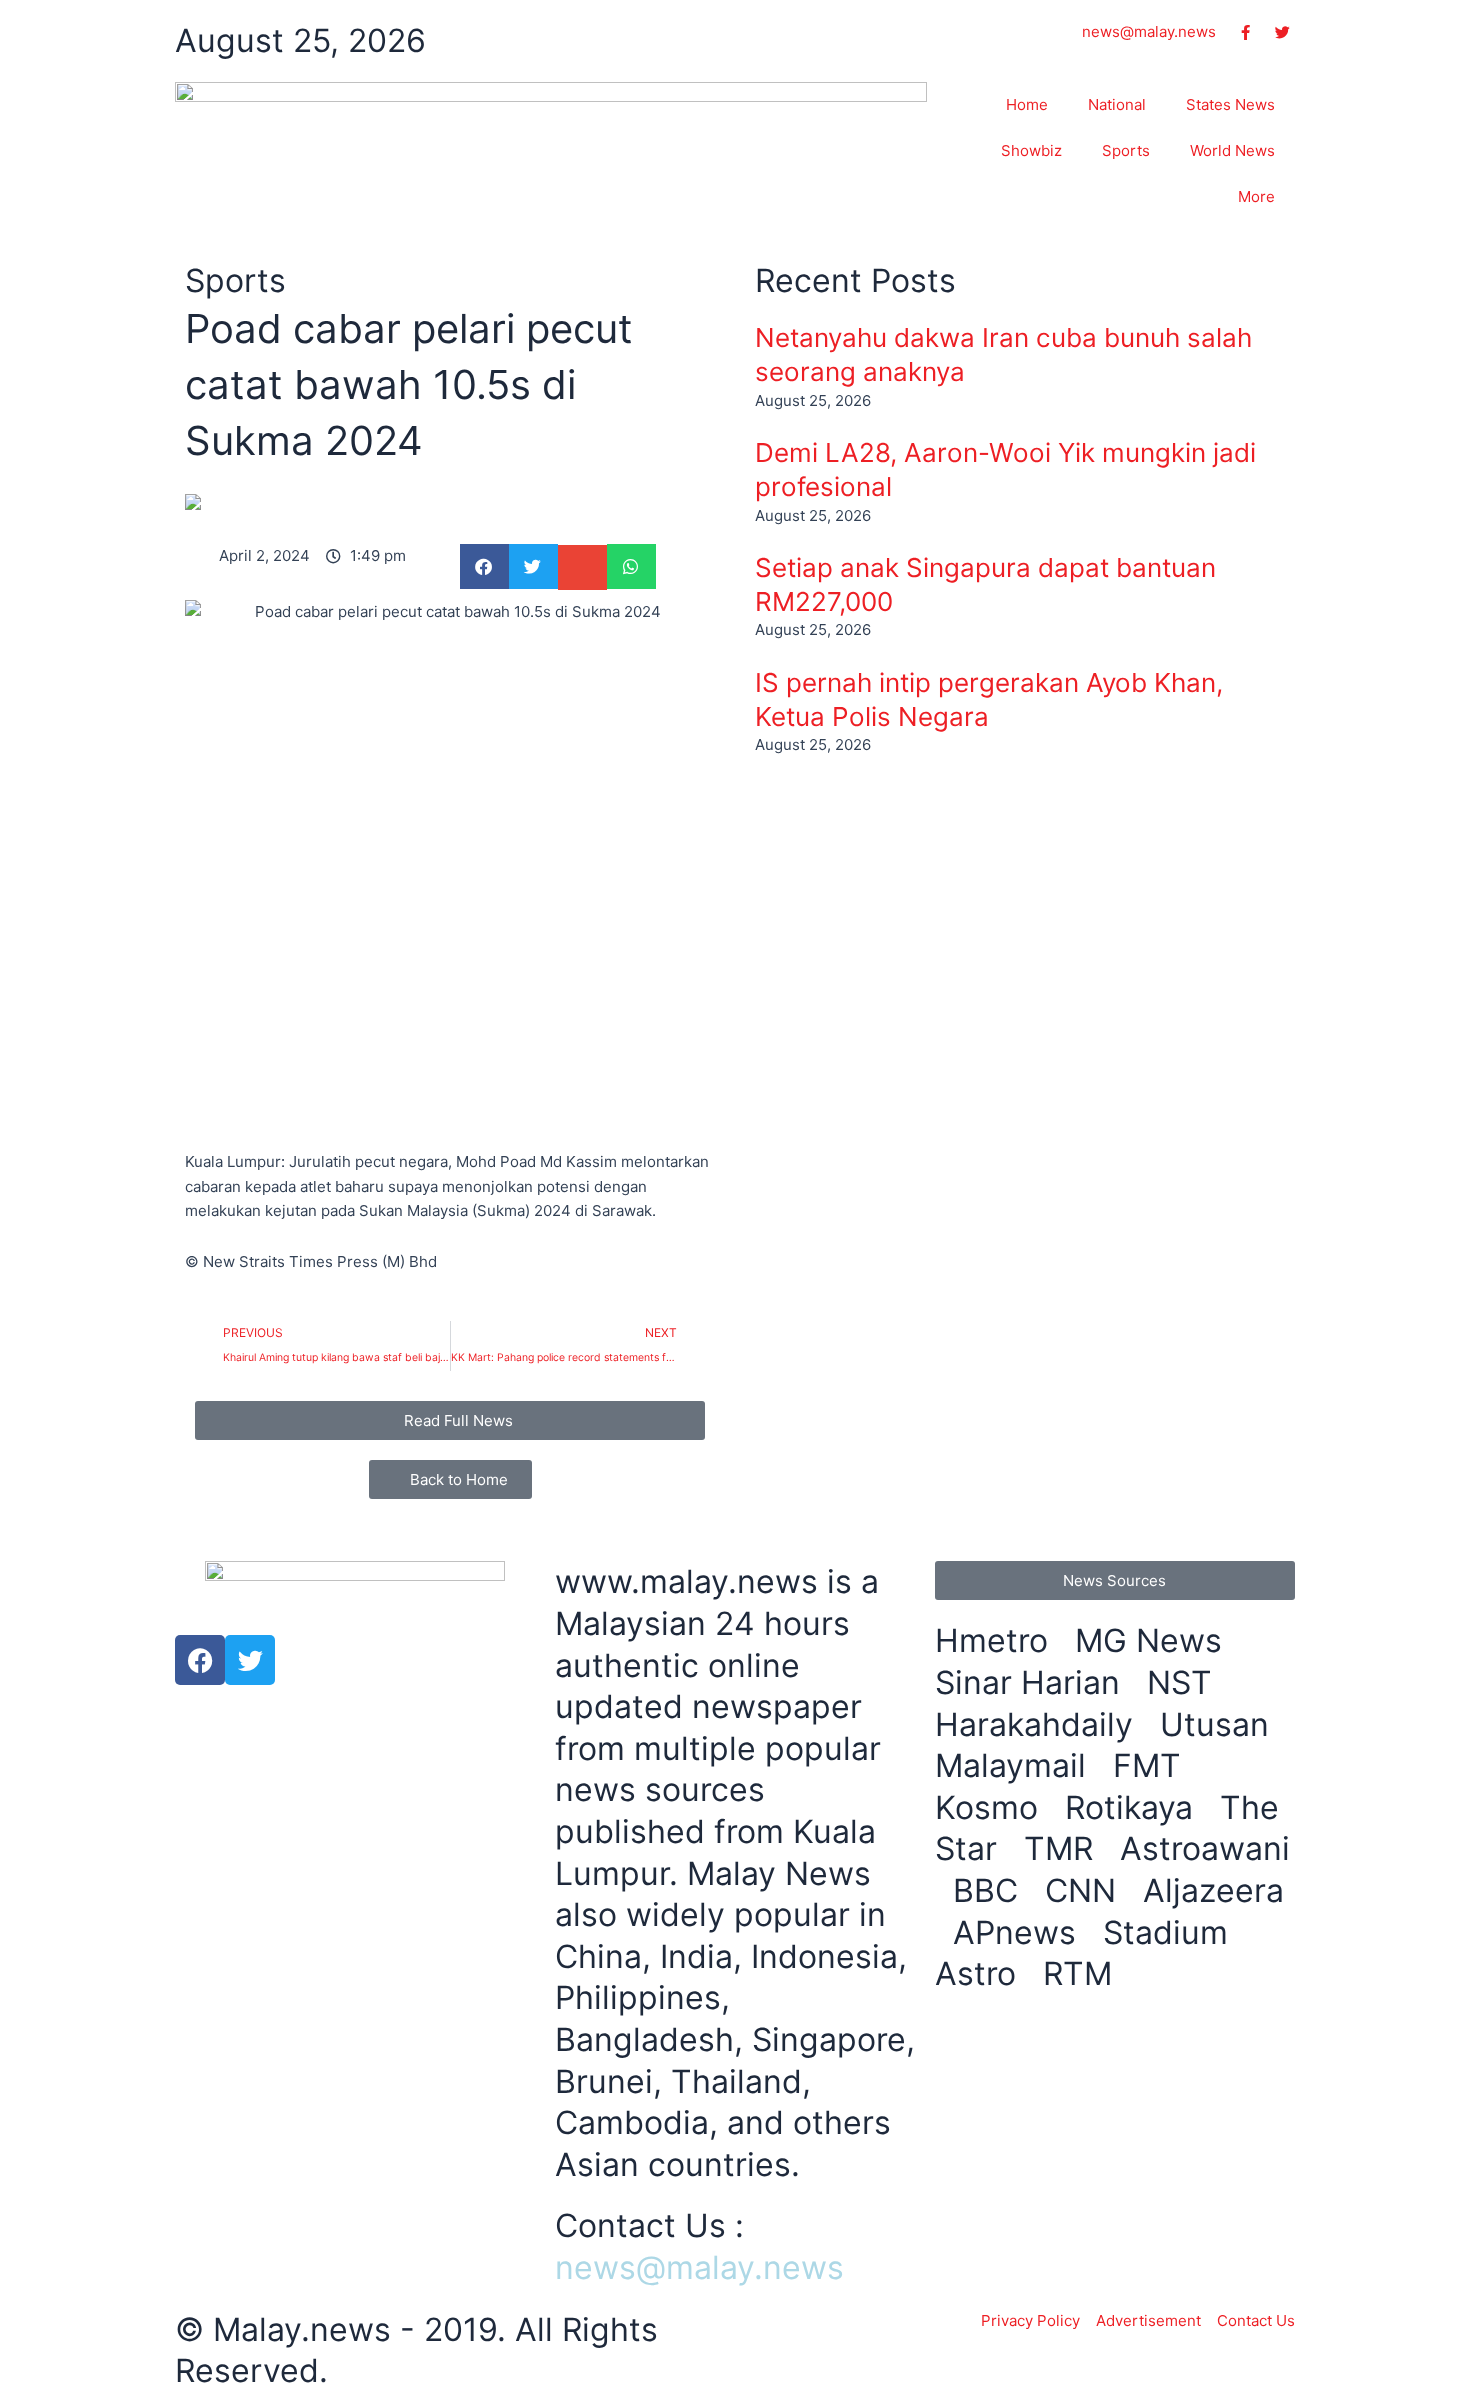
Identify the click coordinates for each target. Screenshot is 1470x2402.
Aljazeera (1213, 1890)
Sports (1126, 150)
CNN (1085, 1890)
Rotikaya (1133, 1807)
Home (1027, 104)
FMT (1151, 1765)
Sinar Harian (1032, 1682)
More (1256, 196)
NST (1184, 1682)
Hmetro (996, 1640)
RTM (1082, 1973)
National (1117, 104)
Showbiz (1031, 150)
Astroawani (1205, 1848)
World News (1232, 150)
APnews (1019, 1932)
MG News (1153, 1640)
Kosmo (991, 1807)
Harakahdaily (1038, 1724)
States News (1230, 104)
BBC (990, 1890)
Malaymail (1015, 1765)
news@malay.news (699, 2267)
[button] (484, 566)
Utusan (1219, 1724)
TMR (1063, 1848)
